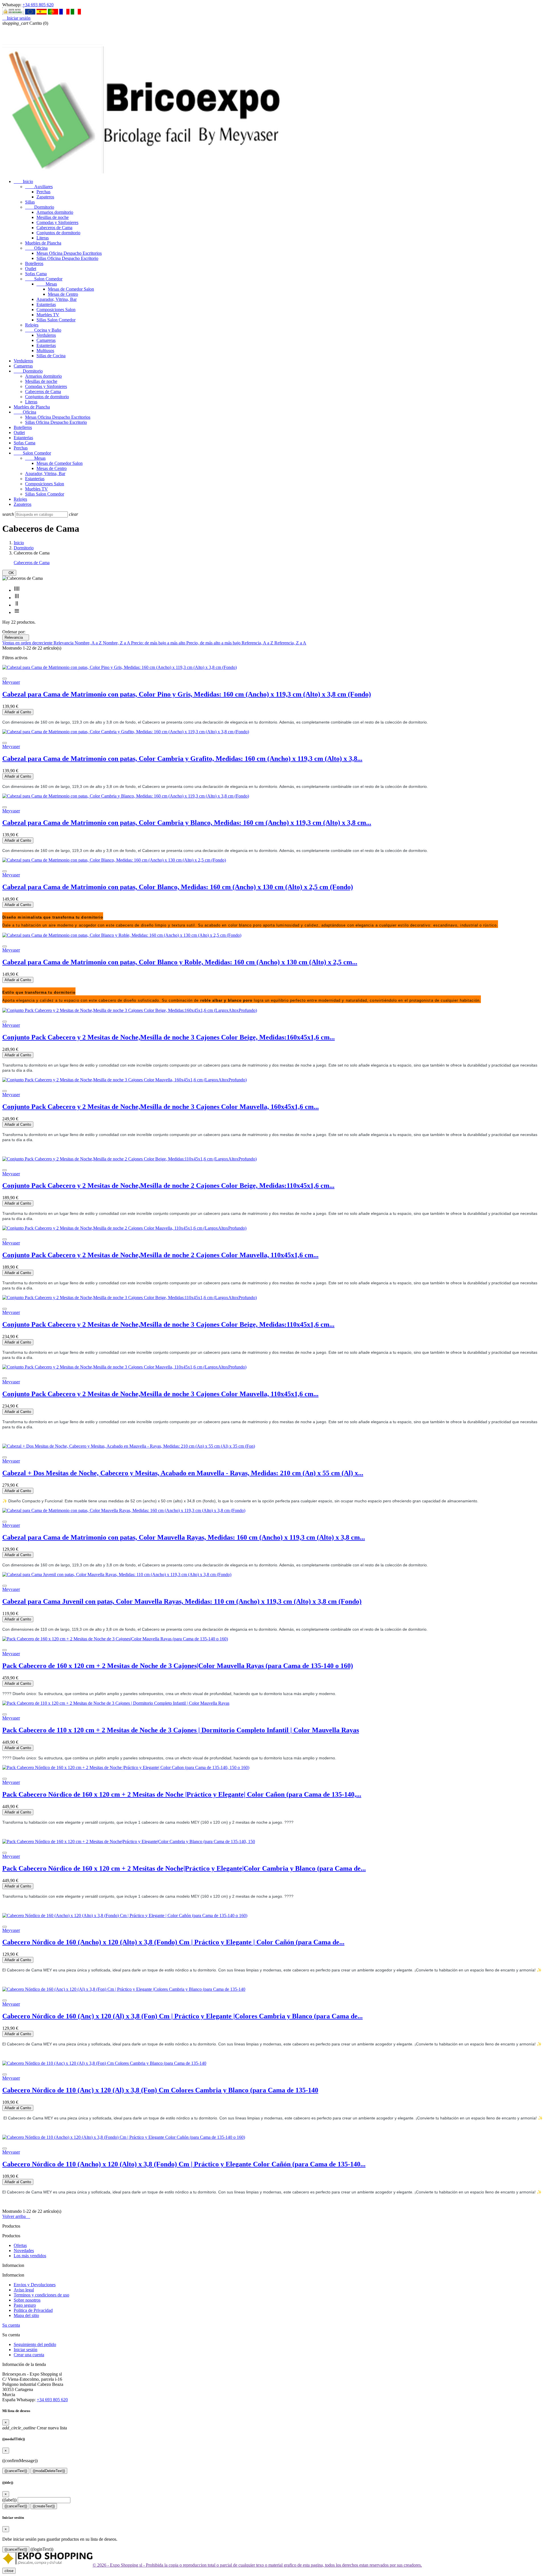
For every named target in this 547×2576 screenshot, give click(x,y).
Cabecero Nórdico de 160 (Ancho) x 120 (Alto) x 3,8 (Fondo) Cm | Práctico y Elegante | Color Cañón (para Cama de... (173, 1942)
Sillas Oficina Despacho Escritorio (67, 258)
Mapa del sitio (26, 2315)
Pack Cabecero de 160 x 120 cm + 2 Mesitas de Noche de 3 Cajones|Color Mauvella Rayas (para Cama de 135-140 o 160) (178, 1666)
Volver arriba (16, 2216)
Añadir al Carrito (18, 712)
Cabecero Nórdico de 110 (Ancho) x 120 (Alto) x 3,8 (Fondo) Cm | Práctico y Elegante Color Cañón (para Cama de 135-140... (184, 2164)
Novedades (24, 2251)
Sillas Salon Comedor (56, 320)
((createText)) (44, 2506)
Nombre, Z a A (117, 643)
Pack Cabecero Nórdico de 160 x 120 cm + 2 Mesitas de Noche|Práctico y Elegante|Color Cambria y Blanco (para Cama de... (184, 1868)
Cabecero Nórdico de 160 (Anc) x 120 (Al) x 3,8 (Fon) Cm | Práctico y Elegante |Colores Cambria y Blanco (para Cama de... (182, 2016)
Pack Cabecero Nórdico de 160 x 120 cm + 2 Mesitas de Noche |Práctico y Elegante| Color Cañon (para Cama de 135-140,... (182, 1794)
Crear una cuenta (29, 2355)
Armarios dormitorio (55, 212)
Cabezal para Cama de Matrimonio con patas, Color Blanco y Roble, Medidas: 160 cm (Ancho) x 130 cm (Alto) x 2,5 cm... (180, 962)
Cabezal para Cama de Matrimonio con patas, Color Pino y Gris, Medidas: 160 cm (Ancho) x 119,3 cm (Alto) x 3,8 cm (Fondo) (187, 694)
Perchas (43, 192)
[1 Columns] (17, 612)
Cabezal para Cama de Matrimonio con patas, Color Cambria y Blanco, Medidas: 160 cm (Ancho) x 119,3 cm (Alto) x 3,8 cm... (187, 823)
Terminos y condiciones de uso (41, 2295)
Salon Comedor (44, 279)
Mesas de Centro (63, 294)
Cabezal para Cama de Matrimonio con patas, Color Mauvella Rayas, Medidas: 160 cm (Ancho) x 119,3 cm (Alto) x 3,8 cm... (184, 1537)
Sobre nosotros (27, 2300)
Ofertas (20, 2245)
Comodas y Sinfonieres (57, 222)
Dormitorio (40, 207)
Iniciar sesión (25, 2350)
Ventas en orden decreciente (28, 643)
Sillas (30, 202)
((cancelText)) (16, 2471)
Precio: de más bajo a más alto (159, 643)
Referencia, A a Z (258, 643)
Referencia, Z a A (290, 643)
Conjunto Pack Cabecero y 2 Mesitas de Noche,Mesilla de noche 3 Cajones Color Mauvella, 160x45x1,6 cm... (161, 1107)
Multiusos (45, 351)
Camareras (46, 340)
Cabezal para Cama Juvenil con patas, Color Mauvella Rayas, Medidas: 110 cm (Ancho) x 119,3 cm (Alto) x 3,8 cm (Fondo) (182, 1601)
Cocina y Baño (43, 330)
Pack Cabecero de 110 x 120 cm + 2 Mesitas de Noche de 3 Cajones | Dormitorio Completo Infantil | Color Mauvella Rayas (181, 1730)
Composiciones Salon (56, 310)
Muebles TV (48, 315)
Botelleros (34, 263)
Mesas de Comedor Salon (71, 289)
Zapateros (45, 197)
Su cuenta (11, 2325)
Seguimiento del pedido (35, 2344)
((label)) (9, 2500)
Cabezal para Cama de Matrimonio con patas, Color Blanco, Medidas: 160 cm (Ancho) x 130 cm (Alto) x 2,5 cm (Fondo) (178, 887)
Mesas (47, 284)
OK (9, 573)
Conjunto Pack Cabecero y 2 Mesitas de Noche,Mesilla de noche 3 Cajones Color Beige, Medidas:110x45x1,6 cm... (168, 1324)
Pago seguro (25, 2305)
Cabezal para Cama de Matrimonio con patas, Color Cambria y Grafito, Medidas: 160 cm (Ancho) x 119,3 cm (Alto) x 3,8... (182, 759)
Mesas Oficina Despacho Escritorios (69, 253)
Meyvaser (11, 682)
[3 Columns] (17, 598)
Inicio (23, 181)
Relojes (32, 325)
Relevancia (16, 637)
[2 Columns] (17, 605)
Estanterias (46, 304)
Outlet (31, 269)
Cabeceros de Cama (54, 228)
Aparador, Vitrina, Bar (57, 299)
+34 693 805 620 (38, 5)
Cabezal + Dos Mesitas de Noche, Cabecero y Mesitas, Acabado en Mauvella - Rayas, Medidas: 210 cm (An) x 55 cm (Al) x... (183, 1473)
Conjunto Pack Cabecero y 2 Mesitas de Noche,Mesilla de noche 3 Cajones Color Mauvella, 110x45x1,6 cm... (160, 1394)
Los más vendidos (30, 2256)
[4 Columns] (17, 590)
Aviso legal (24, 2290)
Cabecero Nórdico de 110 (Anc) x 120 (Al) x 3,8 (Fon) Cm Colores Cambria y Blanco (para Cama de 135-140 (160, 2090)
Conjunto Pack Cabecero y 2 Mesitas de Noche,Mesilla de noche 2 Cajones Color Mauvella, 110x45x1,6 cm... (160, 1255)
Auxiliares (39, 187)
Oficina (36, 248)
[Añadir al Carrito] (5, 679)
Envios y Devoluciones (35, 2285)
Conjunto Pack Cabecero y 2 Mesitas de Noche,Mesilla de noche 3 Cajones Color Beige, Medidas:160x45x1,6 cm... (169, 1037)
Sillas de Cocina (51, 356)
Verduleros (46, 335)
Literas (43, 238)
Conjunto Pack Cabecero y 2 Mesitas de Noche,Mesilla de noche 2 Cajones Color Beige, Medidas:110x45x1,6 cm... (168, 1186)
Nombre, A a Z (89, 643)
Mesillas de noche (53, 217)
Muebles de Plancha (43, 243)
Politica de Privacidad (33, 2310)
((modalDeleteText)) (49, 2471)
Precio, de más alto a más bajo (214, 643)
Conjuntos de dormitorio (58, 233)
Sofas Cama (36, 274)
